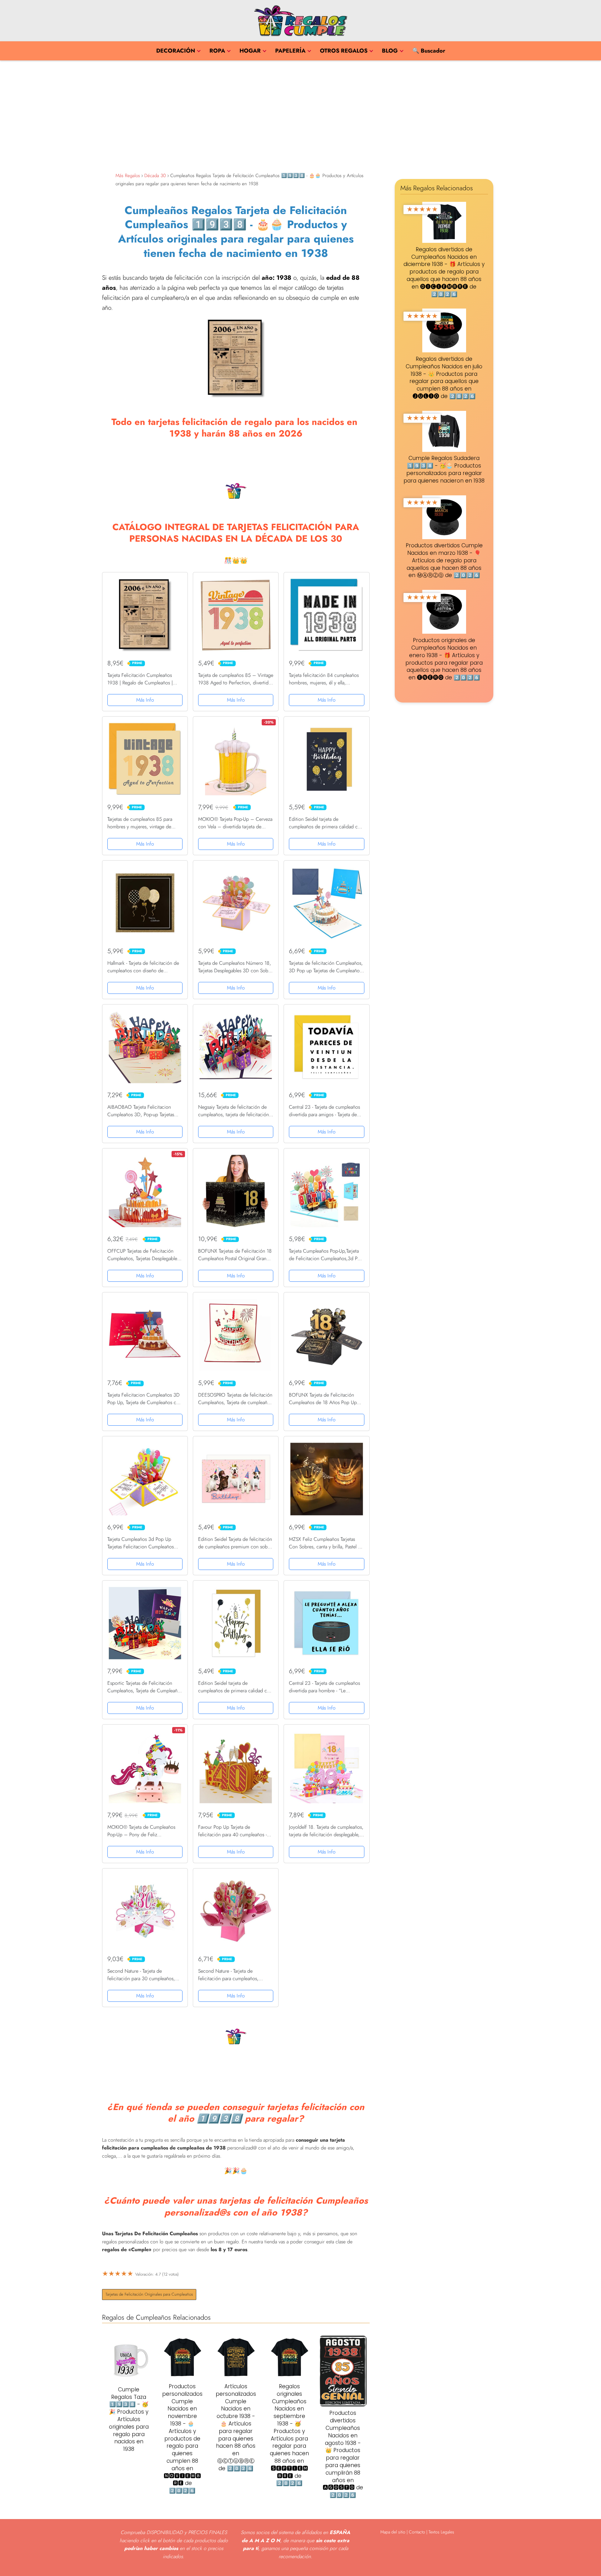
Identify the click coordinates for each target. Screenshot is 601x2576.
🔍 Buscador (429, 51)
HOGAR (250, 51)
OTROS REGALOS (344, 51)
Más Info (145, 700)
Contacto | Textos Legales (431, 2532)
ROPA (217, 51)
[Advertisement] (300, 115)
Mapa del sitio (393, 2532)
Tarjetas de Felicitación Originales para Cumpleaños (149, 2294)
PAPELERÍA (290, 51)
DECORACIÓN (176, 51)
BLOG (390, 51)
